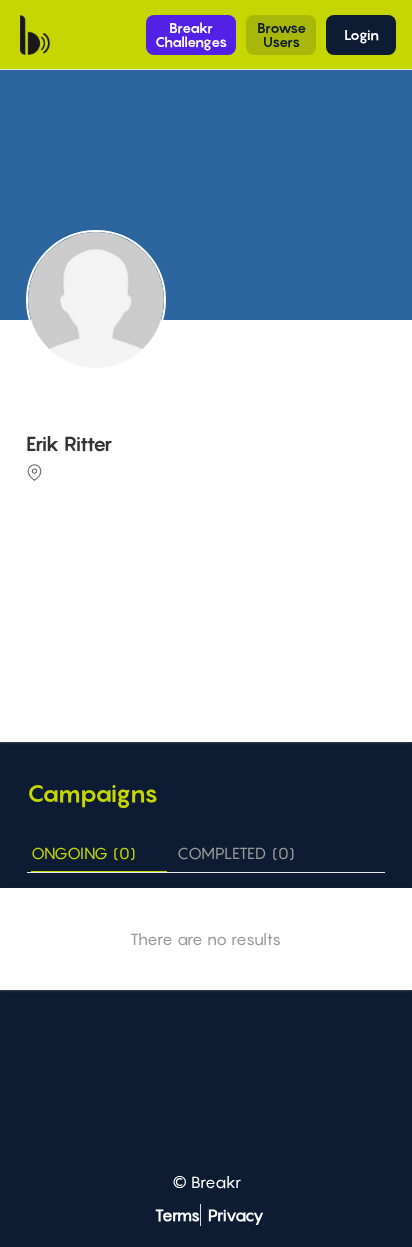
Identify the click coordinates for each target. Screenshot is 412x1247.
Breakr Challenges (191, 34)
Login (361, 34)
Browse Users (281, 34)
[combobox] (208, 589)
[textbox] (208, 587)
